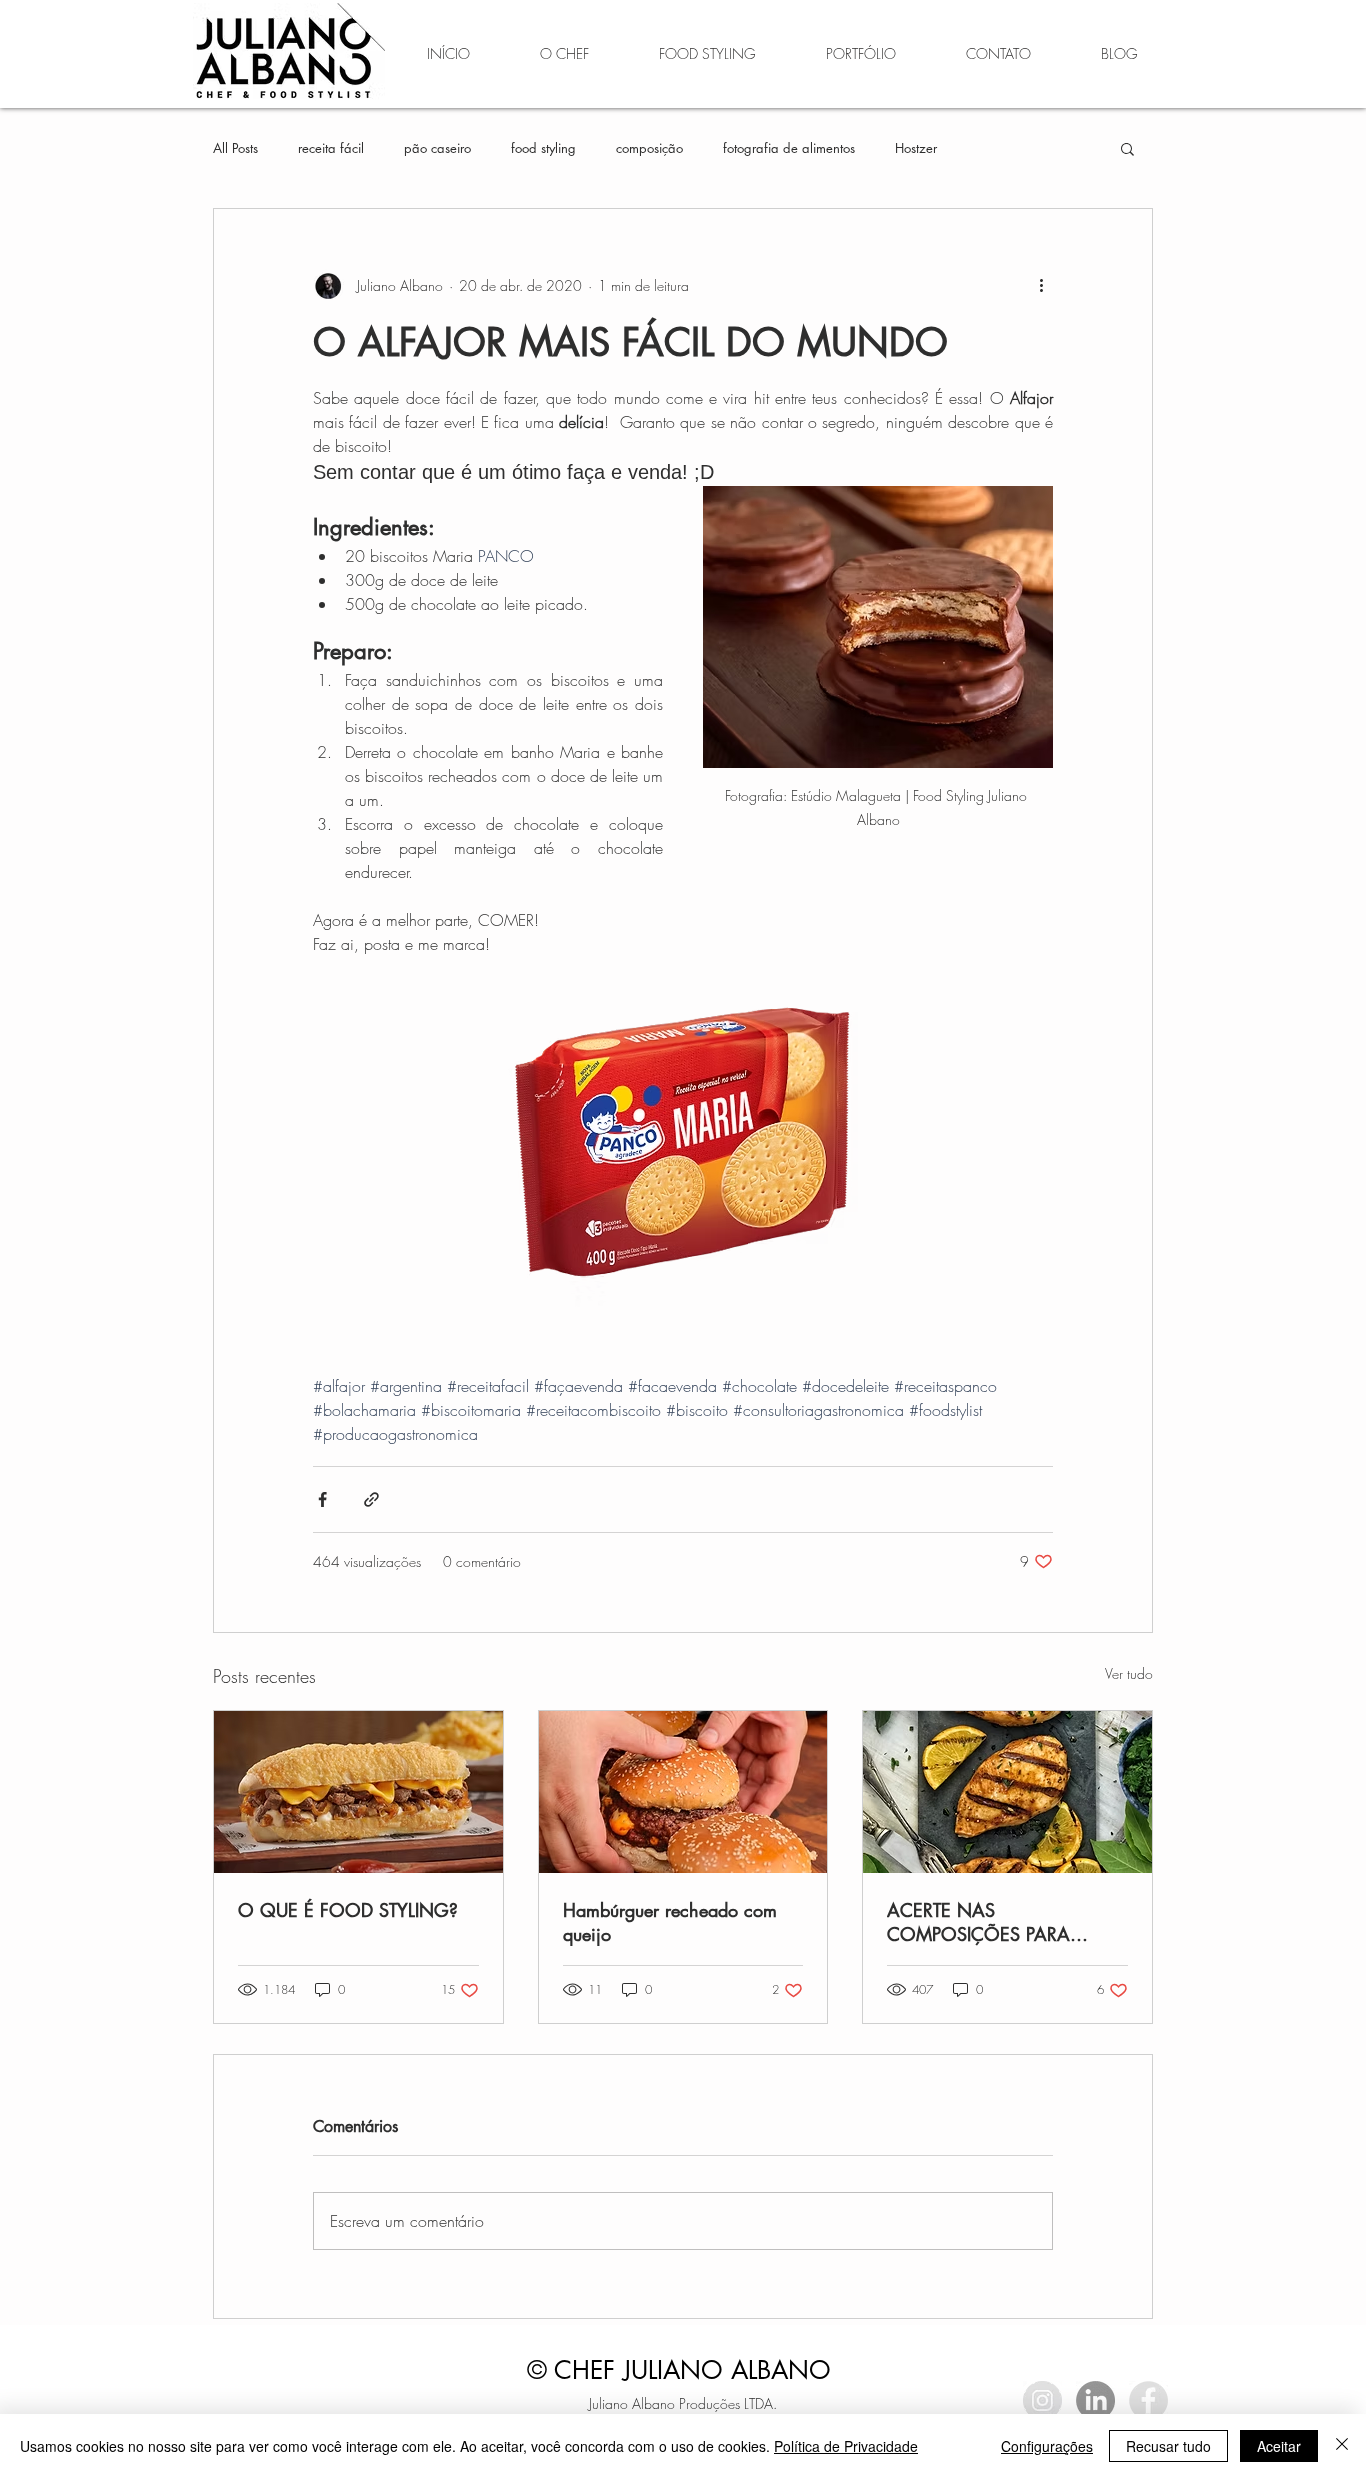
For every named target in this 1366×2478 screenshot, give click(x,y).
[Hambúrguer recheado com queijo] (683, 1792)
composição (649, 148)
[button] (1127, 148)
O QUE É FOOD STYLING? (348, 1910)
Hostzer (916, 148)
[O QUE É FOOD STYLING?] (358, 1792)
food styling (543, 148)
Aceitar (1279, 2446)
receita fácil (331, 148)
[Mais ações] (1041, 285)
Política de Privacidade (846, 2446)
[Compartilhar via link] (371, 1499)
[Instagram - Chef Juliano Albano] (1042, 2400)
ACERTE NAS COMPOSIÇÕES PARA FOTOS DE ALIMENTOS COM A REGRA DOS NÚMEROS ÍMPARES (1007, 1922)
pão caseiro (437, 148)
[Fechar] (1342, 2446)
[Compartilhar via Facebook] (322, 1499)
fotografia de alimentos (789, 148)
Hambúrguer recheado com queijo (670, 1922)
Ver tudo (1129, 1673)
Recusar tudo (1168, 2446)
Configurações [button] (1047, 2446)
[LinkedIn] (1095, 2400)
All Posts (235, 148)
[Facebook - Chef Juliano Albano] (1148, 2400)
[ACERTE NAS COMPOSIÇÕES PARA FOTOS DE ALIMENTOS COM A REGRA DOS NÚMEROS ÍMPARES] (1007, 1792)
